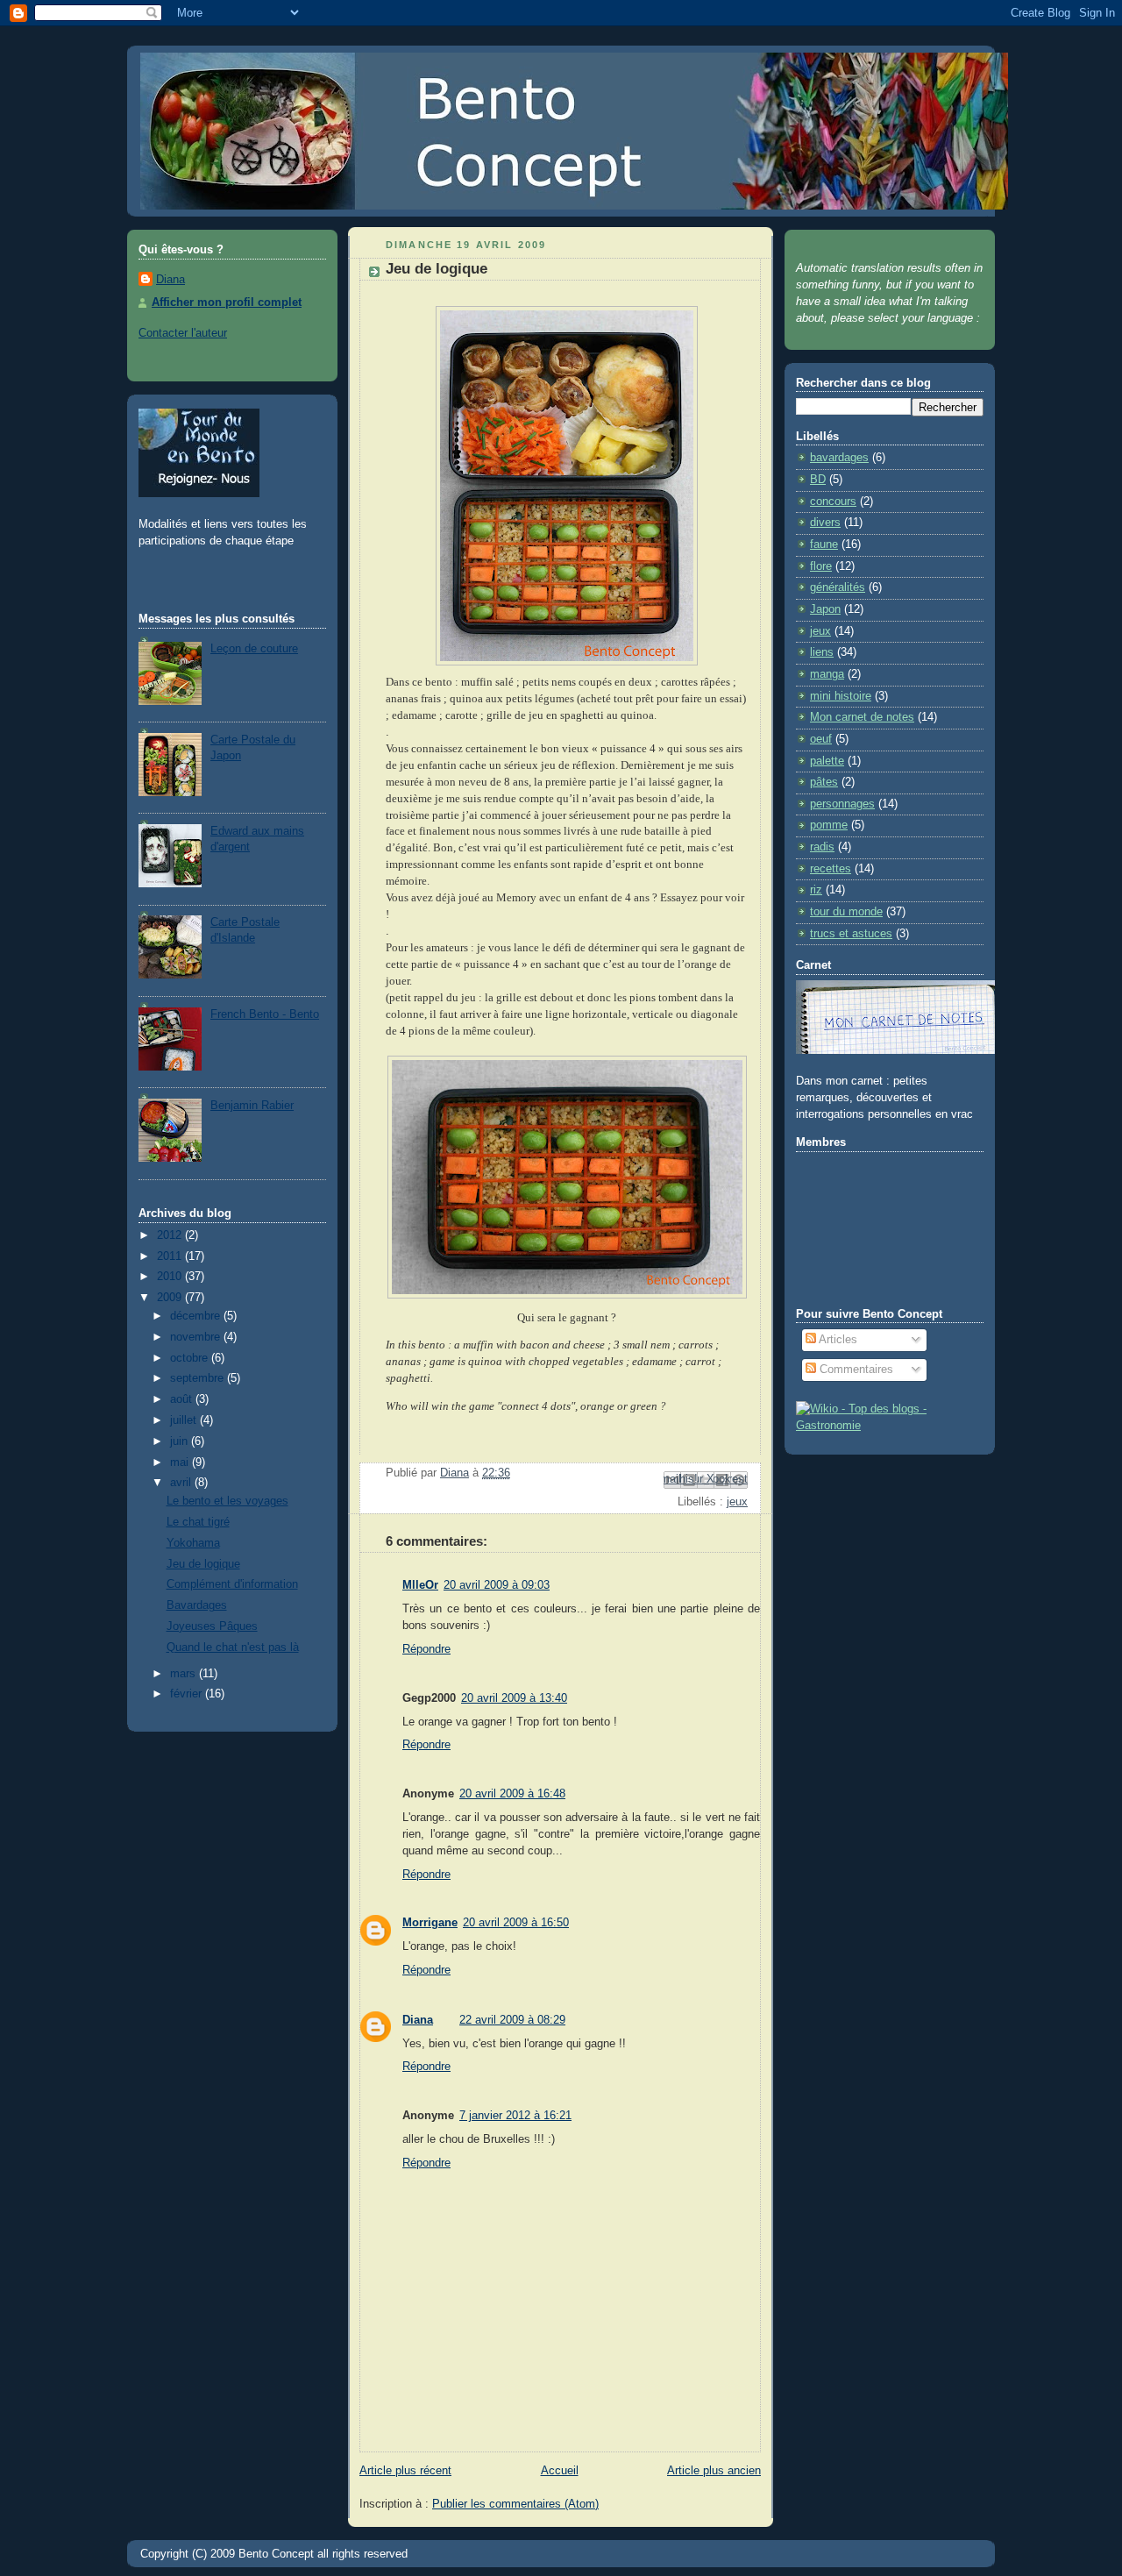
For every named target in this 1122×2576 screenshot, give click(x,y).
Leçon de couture (254, 649)
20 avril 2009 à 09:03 (497, 1585)
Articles (837, 1340)
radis (822, 847)
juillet (185, 1420)
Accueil (560, 2471)
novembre (197, 1337)
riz (816, 890)
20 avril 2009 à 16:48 (512, 1794)
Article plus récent (405, 2471)
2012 (171, 1235)
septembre (199, 1378)
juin (181, 1441)
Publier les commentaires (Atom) (515, 2504)
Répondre (426, 1649)
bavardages (839, 458)
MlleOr (420, 1585)
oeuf (821, 739)
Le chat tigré (198, 1522)
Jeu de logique (203, 1564)
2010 (171, 1277)
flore (821, 566)
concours (833, 502)
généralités (838, 587)
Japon (825, 609)
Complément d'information (232, 1584)
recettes (831, 869)
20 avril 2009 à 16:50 (516, 1923)
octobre (191, 1358)
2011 (171, 1256)
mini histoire (841, 696)
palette (827, 761)
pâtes (824, 782)
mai (181, 1462)
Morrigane (430, 1923)
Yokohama (193, 1543)
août (183, 1399)
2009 (171, 1298)
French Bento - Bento (265, 1014)
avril (182, 1483)
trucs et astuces (851, 934)
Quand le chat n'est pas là (233, 1647)
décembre (197, 1316)
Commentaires (855, 1370)
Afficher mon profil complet (227, 302)
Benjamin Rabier (252, 1106)
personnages (842, 804)
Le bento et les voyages (227, 1501)
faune (824, 544)
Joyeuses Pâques (212, 1626)
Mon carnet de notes (862, 717)
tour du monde (846, 912)
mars (185, 1674)
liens (822, 652)
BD (818, 480)
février (188, 1694)
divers (825, 523)
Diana (170, 280)
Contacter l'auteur (183, 333)
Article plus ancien (714, 2471)
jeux (737, 1502)
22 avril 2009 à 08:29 (512, 2020)
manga (827, 674)
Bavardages (197, 1605)
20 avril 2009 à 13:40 (514, 1698)
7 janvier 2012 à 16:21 (515, 2116)
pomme (829, 825)
